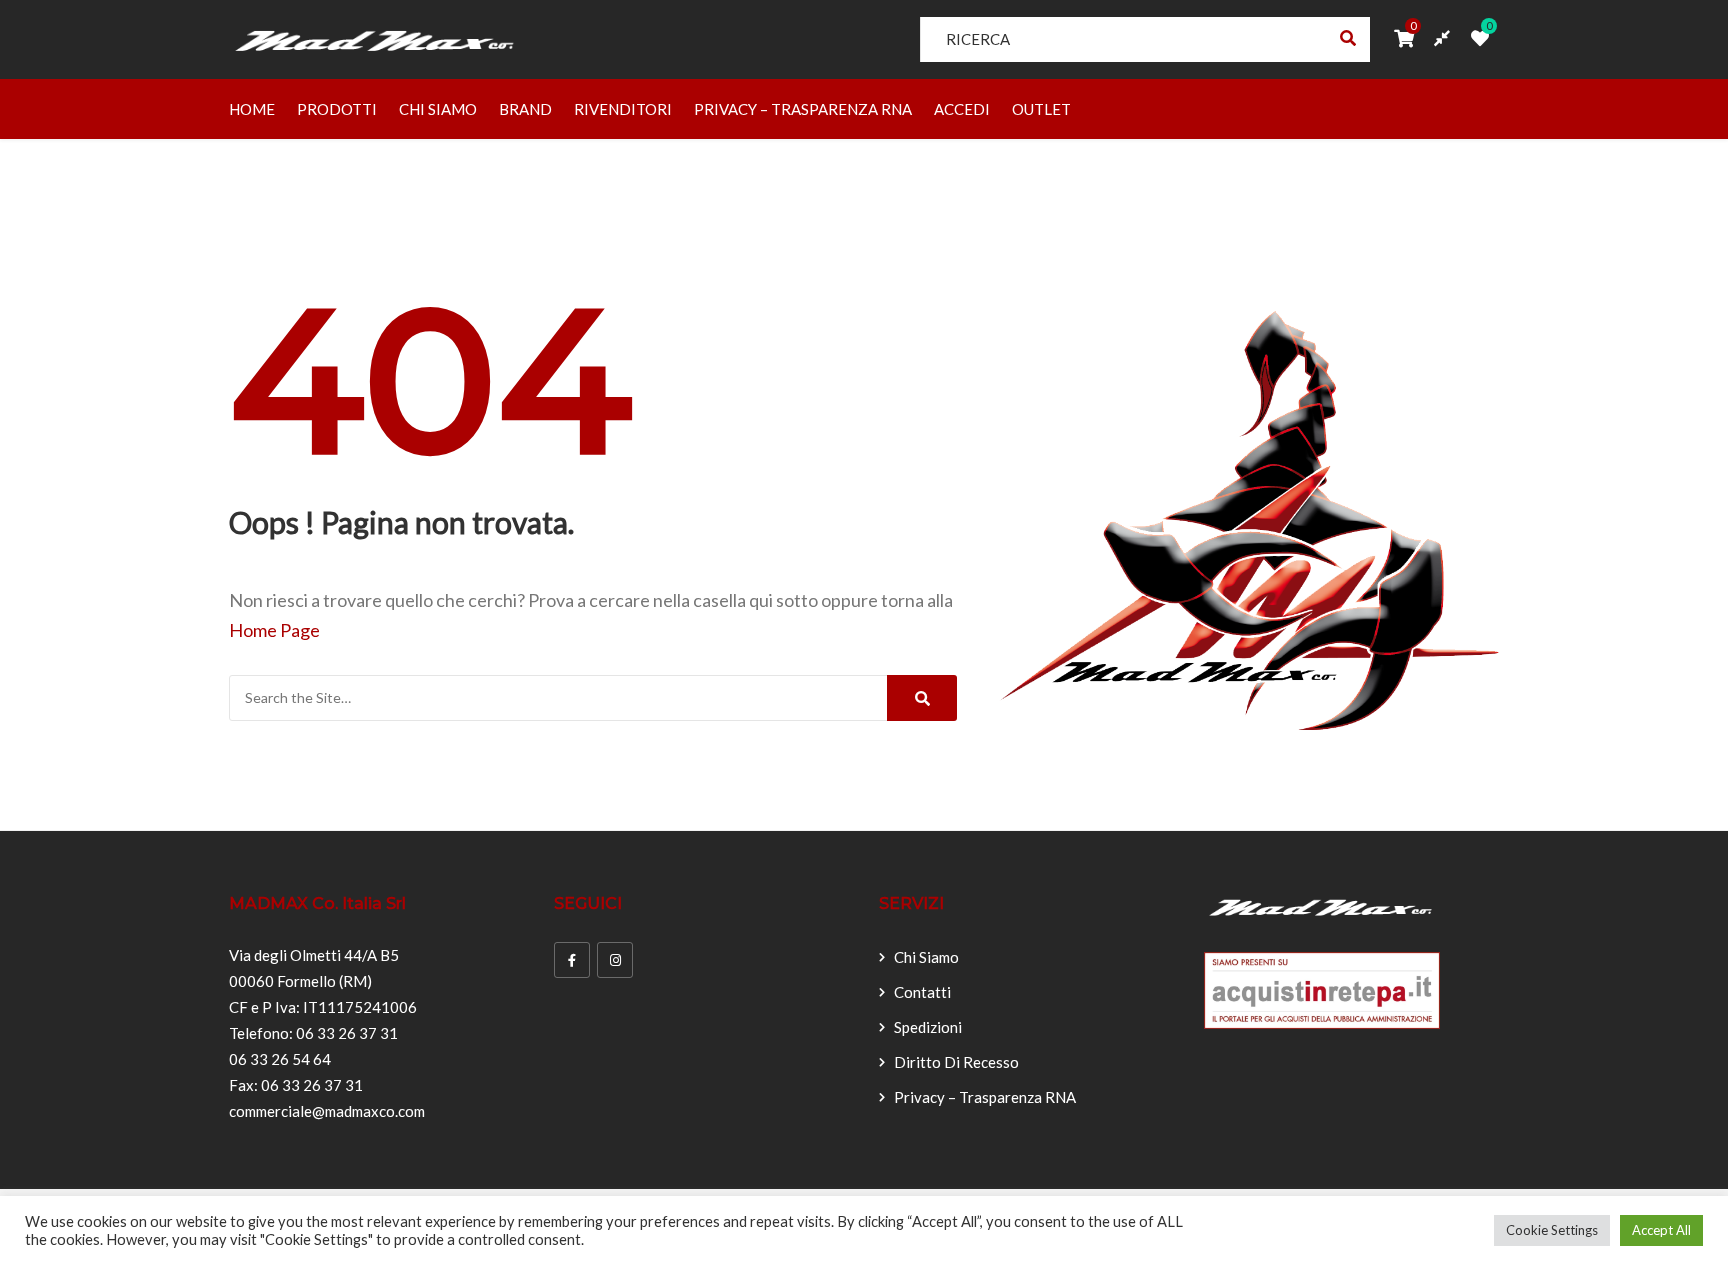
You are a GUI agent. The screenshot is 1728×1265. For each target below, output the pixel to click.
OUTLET (1041, 109)
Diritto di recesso (956, 1062)
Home (252, 109)
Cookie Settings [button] (1552, 1230)
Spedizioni (928, 1027)
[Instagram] (615, 960)
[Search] (922, 698)
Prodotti (337, 109)
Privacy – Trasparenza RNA (803, 109)
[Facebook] (572, 960)
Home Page (274, 630)
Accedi (962, 109)
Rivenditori (623, 109)
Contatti (922, 992)
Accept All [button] (1661, 1230)
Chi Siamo (438, 109)
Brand (525, 109)
